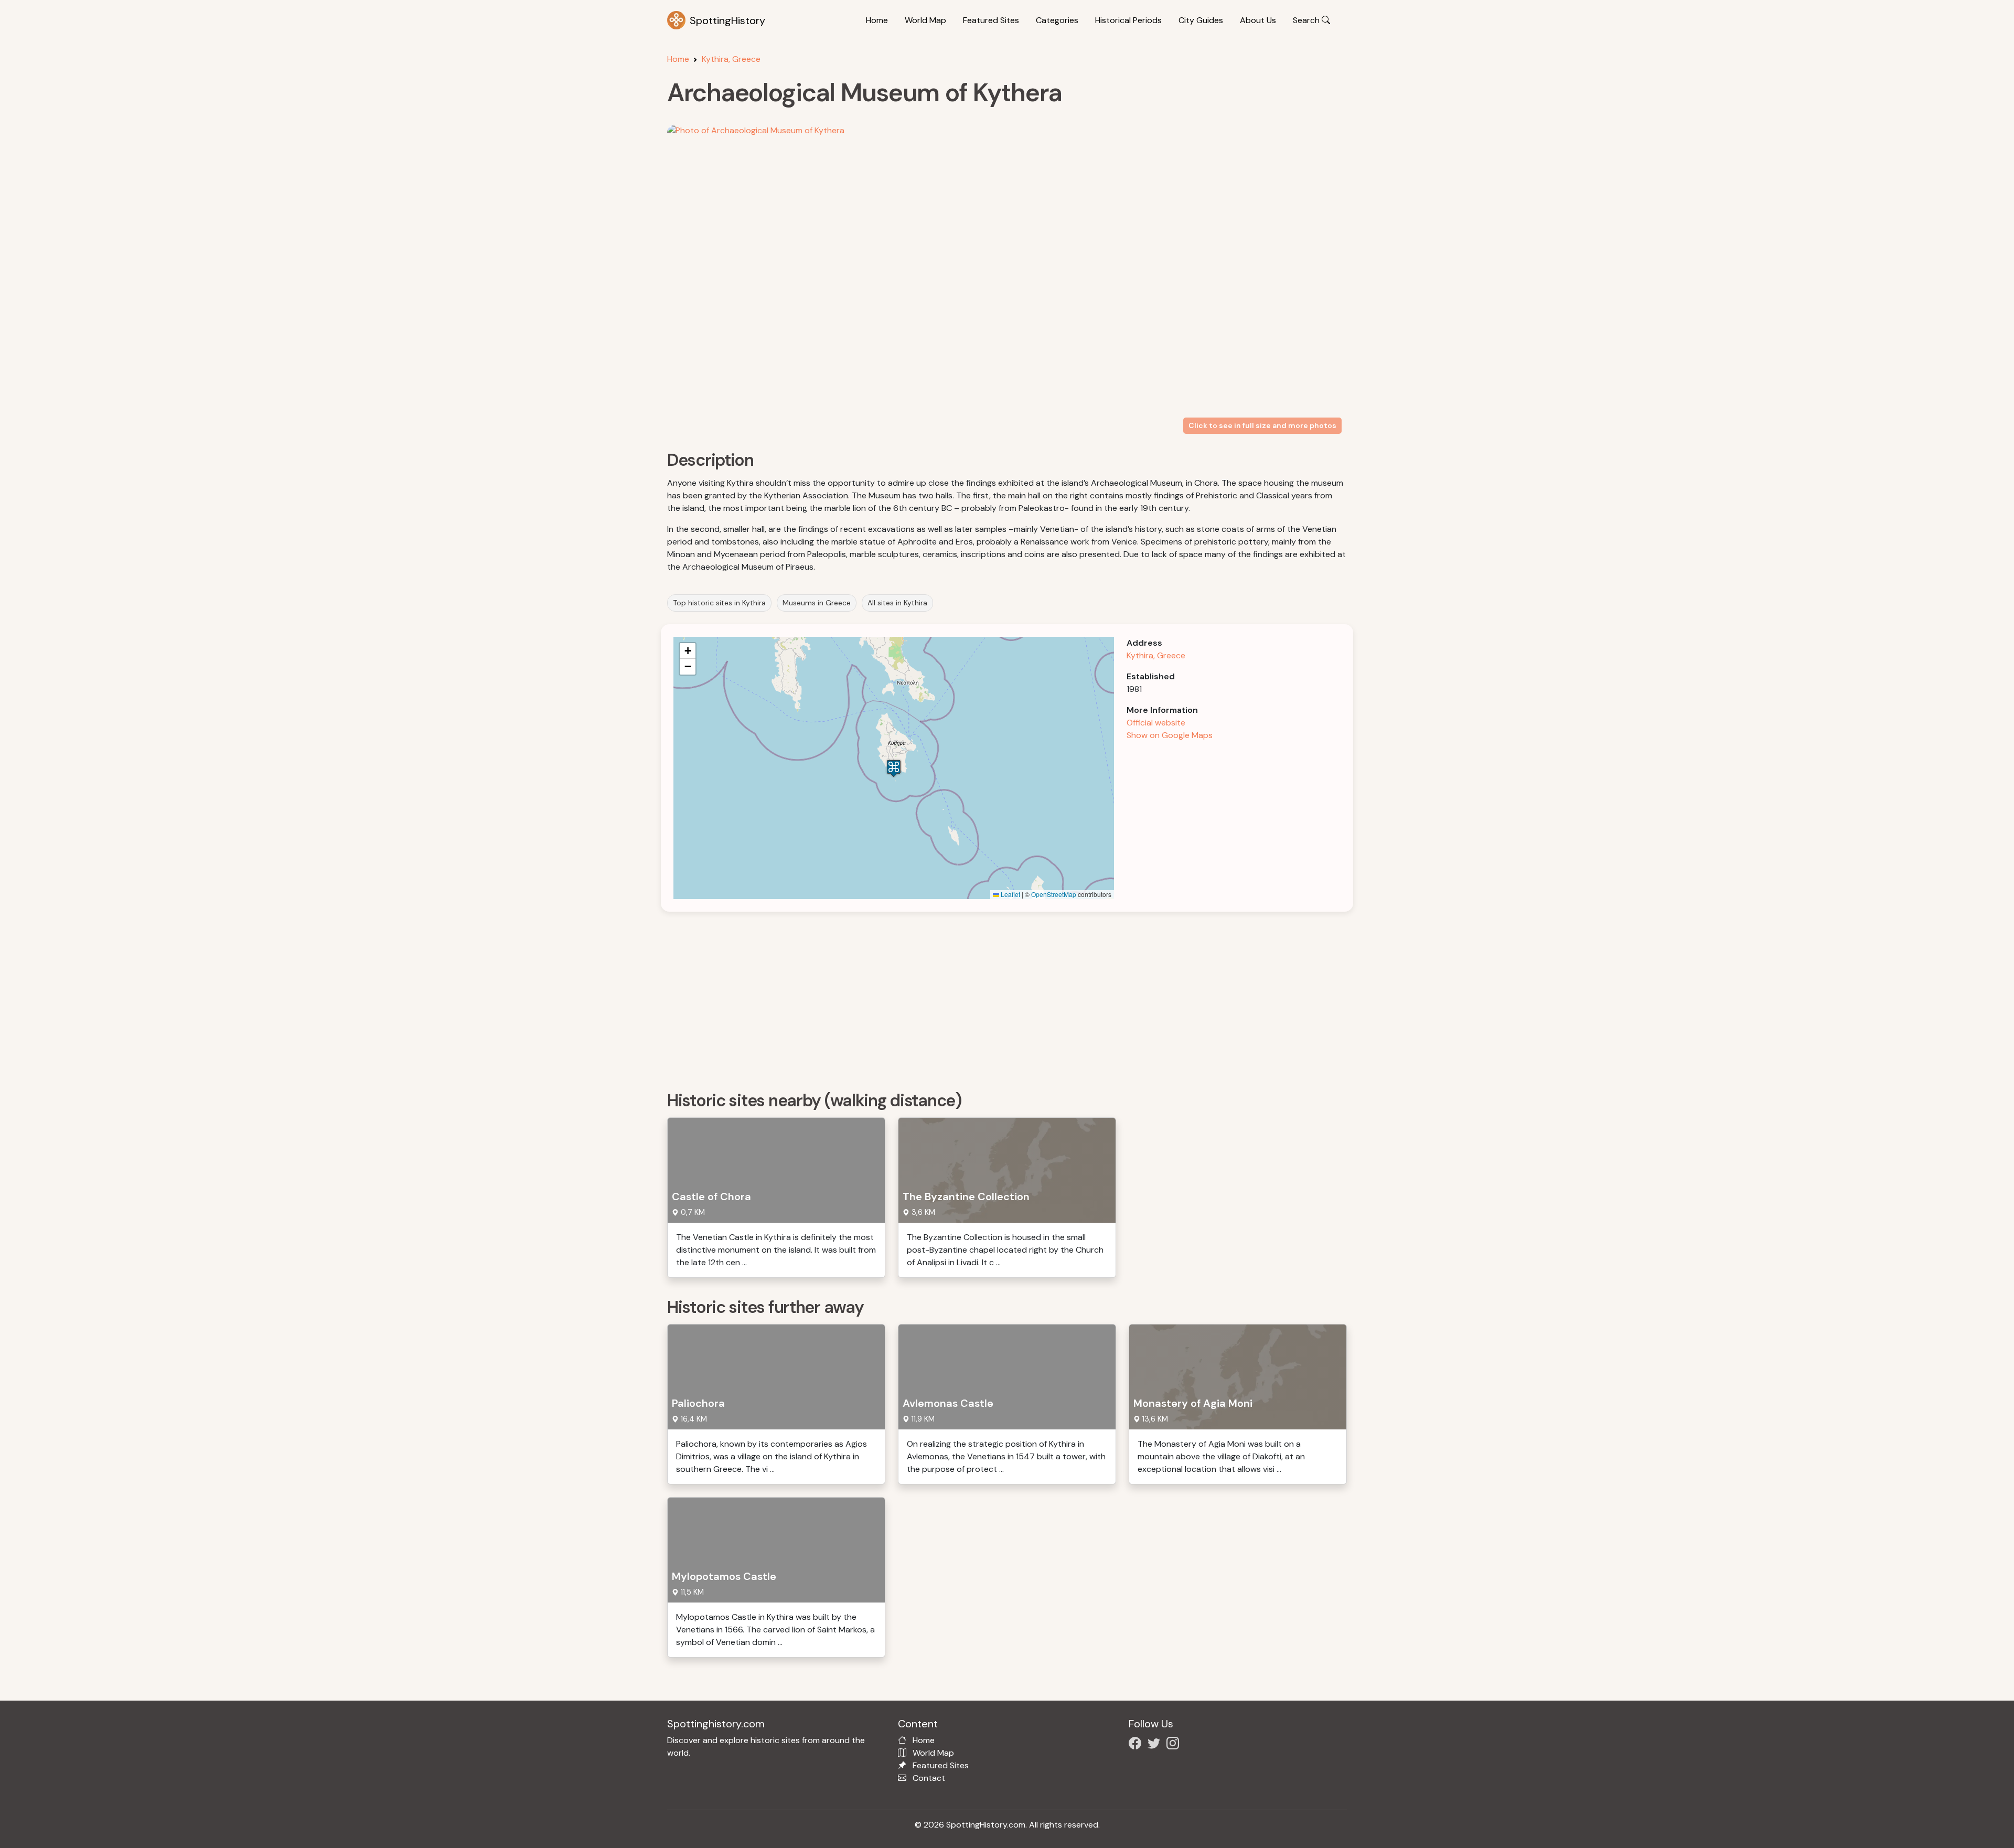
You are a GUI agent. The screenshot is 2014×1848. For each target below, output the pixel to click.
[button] (894, 768)
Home (877, 20)
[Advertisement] (982, 998)
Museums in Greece (817, 603)
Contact (929, 1778)
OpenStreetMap (1054, 894)
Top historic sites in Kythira (719, 603)
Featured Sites (991, 20)
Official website (1156, 723)
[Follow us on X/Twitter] (1156, 1745)
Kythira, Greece (731, 59)
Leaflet (1010, 894)
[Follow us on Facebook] (1137, 1745)
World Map (925, 20)
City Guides (1201, 20)
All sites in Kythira (897, 603)
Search (1307, 20)
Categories (1057, 20)
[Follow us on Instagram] (1175, 1745)
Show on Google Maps (1170, 735)
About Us (1258, 20)
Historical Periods (1128, 20)
